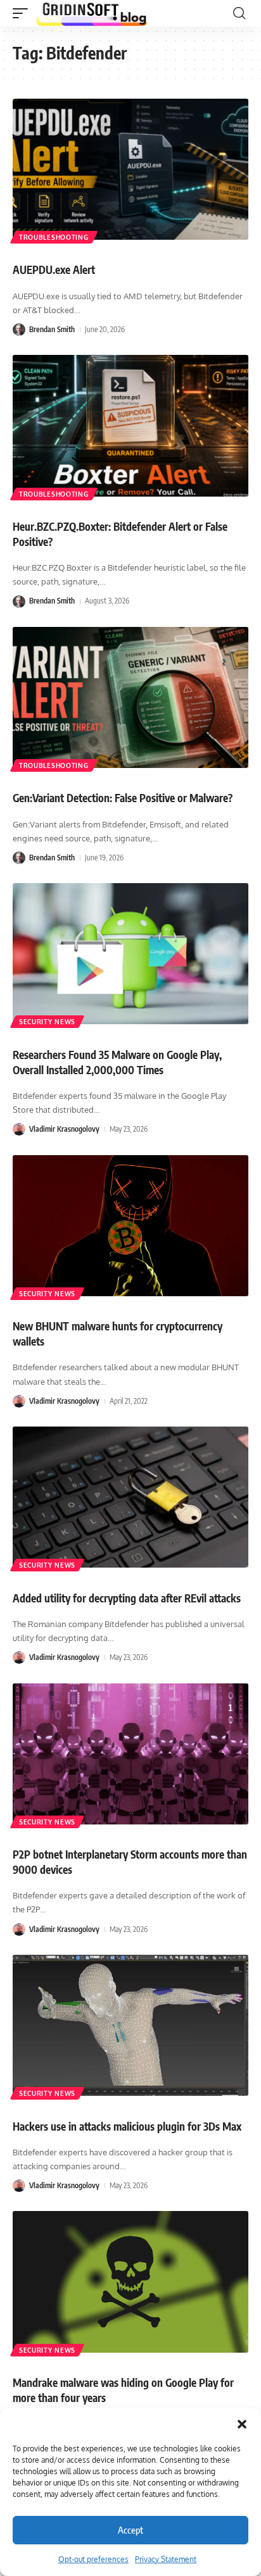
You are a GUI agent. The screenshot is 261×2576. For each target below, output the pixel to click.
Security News (47, 1022)
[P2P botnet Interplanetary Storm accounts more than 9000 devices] (130, 1754)
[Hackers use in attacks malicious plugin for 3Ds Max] (130, 2025)
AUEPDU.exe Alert (54, 269)
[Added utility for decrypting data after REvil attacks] (130, 1497)
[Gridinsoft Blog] (92, 13)
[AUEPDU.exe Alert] (130, 169)
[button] (242, 2424)
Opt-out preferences (93, 2559)
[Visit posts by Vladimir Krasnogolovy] (19, 1129)
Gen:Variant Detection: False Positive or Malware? (123, 798)
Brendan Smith (52, 329)
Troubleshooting (54, 237)
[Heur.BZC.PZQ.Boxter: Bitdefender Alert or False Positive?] (130, 425)
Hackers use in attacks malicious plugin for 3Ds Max (127, 2126)
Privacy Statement (166, 2559)
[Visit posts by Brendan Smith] (19, 330)
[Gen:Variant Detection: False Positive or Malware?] (130, 697)
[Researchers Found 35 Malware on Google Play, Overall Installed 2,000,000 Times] (130, 954)
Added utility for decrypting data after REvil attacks (127, 1598)
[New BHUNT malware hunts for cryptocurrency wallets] (130, 1226)
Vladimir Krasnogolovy (64, 1129)
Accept (130, 2530)
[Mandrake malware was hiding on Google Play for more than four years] (130, 2282)
